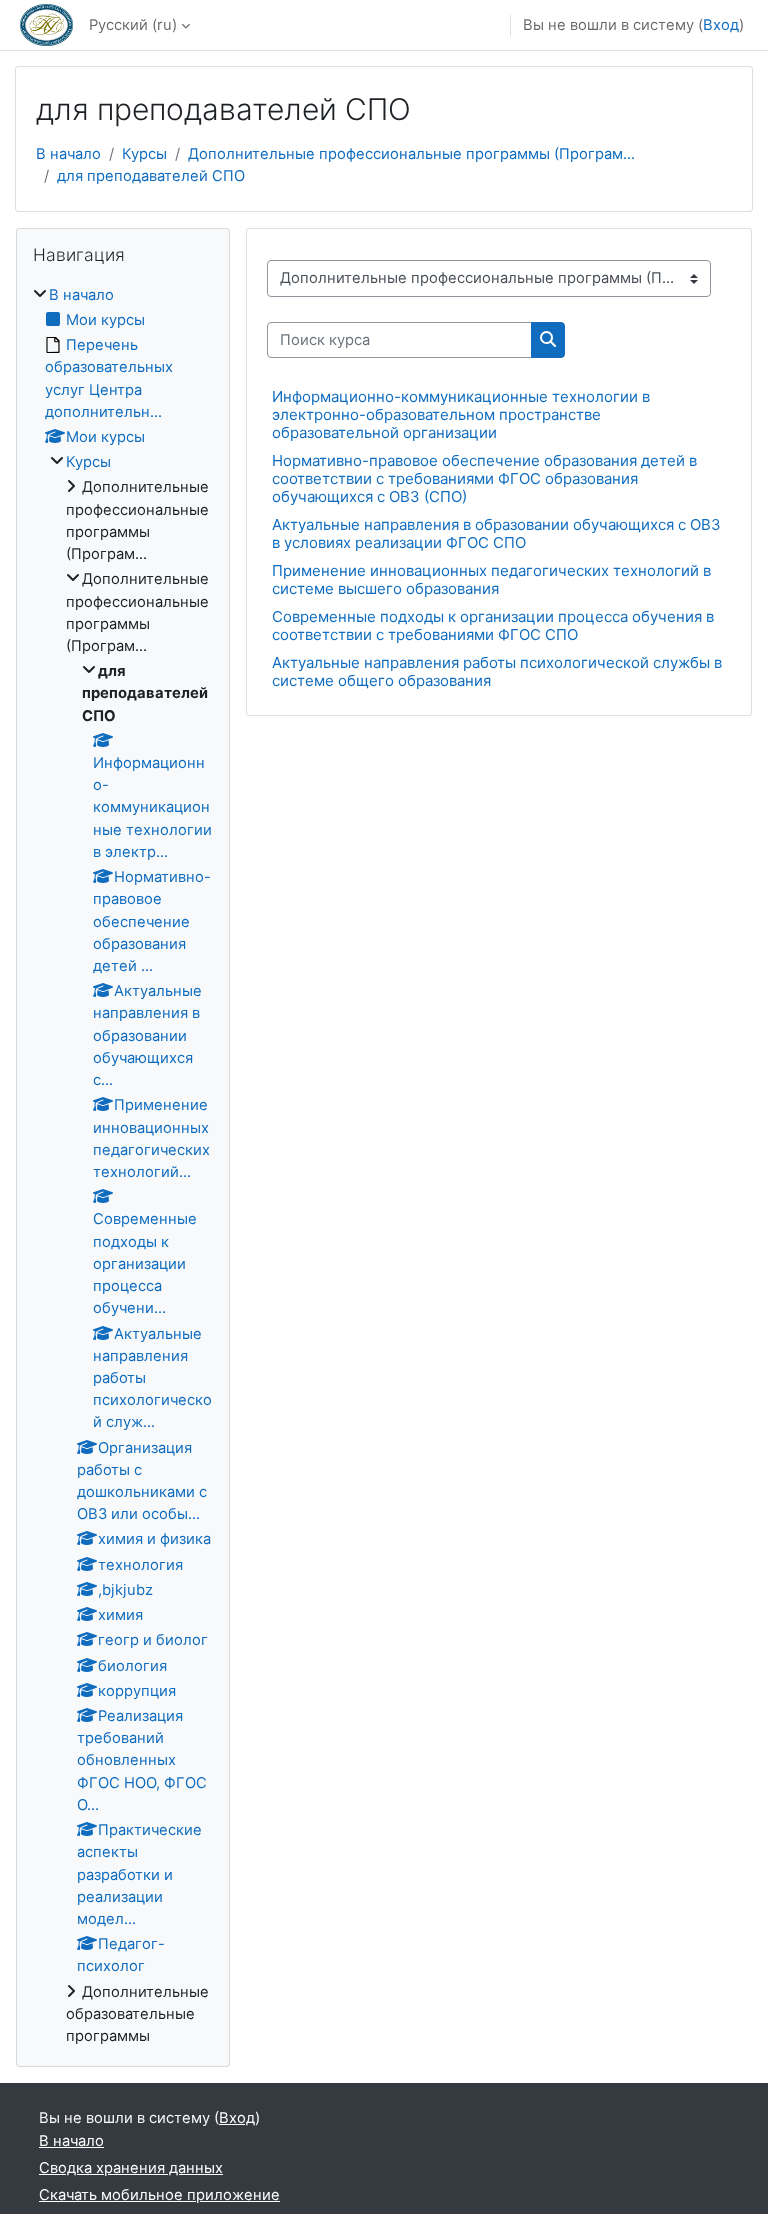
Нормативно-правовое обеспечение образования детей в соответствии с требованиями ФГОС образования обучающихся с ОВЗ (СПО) (484, 478)
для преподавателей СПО (151, 176)
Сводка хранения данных (131, 2168)
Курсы (144, 154)
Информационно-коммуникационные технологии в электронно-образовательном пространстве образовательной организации (461, 414)
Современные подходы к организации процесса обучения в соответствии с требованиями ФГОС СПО (493, 625)
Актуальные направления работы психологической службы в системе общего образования (497, 671)
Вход (721, 25)
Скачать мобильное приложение (159, 2195)
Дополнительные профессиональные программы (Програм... (411, 154)
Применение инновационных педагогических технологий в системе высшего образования (491, 579)
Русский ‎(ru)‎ (133, 25)
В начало (68, 154)
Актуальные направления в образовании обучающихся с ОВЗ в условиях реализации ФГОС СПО (496, 533)
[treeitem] (123, 1166)
